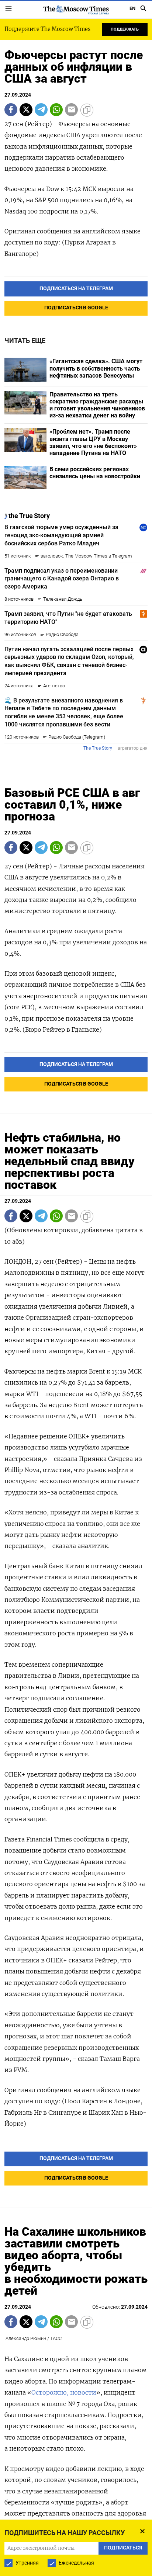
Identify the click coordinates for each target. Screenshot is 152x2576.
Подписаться (76, 1307)
